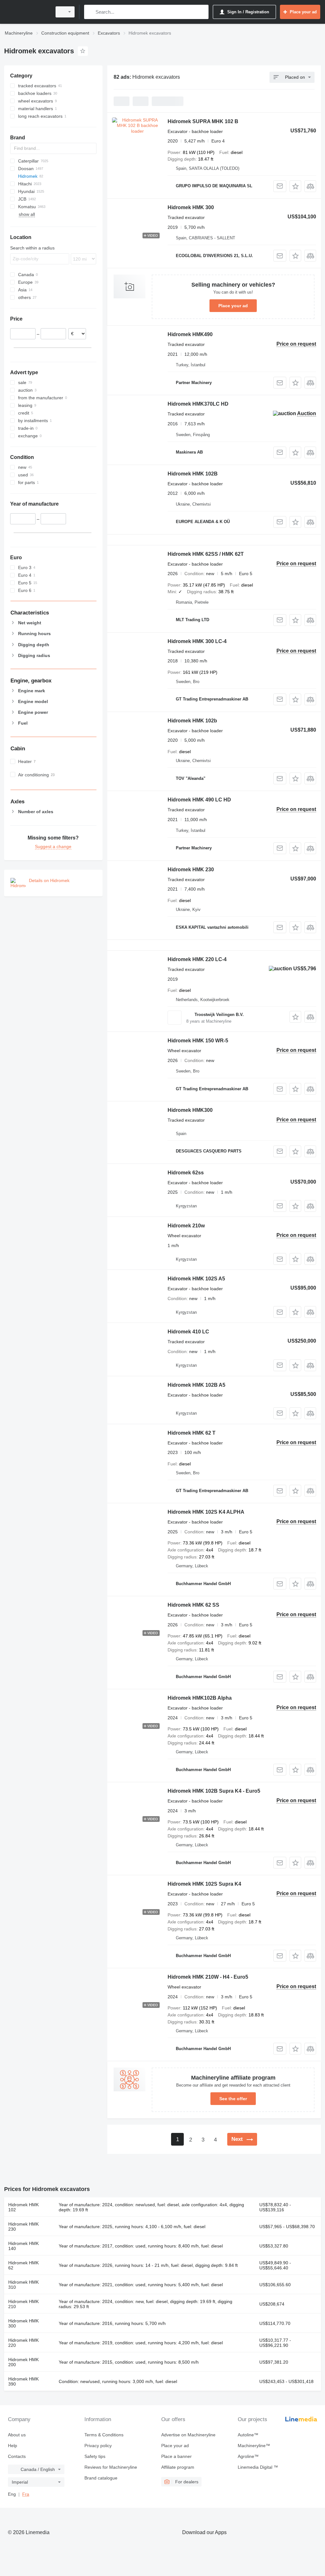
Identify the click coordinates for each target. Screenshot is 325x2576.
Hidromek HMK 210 (23, 2304)
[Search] (90, 12)
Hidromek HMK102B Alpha (200, 1698)
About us (17, 2435)
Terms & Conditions (104, 2435)
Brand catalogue (101, 2478)
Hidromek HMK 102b (192, 721)
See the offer (233, 2099)
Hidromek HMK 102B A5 (196, 1385)
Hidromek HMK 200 (23, 2362)
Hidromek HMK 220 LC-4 (197, 959)
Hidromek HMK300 (190, 1110)
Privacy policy (98, 2446)
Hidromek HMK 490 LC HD (199, 800)
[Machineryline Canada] (27, 12)
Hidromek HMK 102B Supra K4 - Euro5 (214, 1791)
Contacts (17, 2456)
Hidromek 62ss (186, 1173)
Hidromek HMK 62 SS (193, 1605)
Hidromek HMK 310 (23, 2285)
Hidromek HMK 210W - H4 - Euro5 (208, 1977)
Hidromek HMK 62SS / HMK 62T (206, 554)
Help (13, 2446)
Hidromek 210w (186, 1226)
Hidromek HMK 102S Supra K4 (204, 1884)
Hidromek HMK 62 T (192, 1433)
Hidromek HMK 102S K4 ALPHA (206, 1512)
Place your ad (233, 306)
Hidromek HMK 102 (23, 2207)
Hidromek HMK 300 (191, 207)
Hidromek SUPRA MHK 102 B (203, 121)
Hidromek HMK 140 (23, 2246)
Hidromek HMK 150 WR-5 (198, 1041)
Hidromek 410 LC (188, 1332)
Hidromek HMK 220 (23, 2343)
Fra (26, 2494)
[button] (295, 186)
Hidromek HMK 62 (23, 2265)
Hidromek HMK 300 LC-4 (197, 641)
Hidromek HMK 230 (191, 870)
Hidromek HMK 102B (193, 474)
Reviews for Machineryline (111, 2467)
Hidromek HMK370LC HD (198, 404)
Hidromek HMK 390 (23, 2381)
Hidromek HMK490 (190, 334)
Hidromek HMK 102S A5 (196, 1279)
